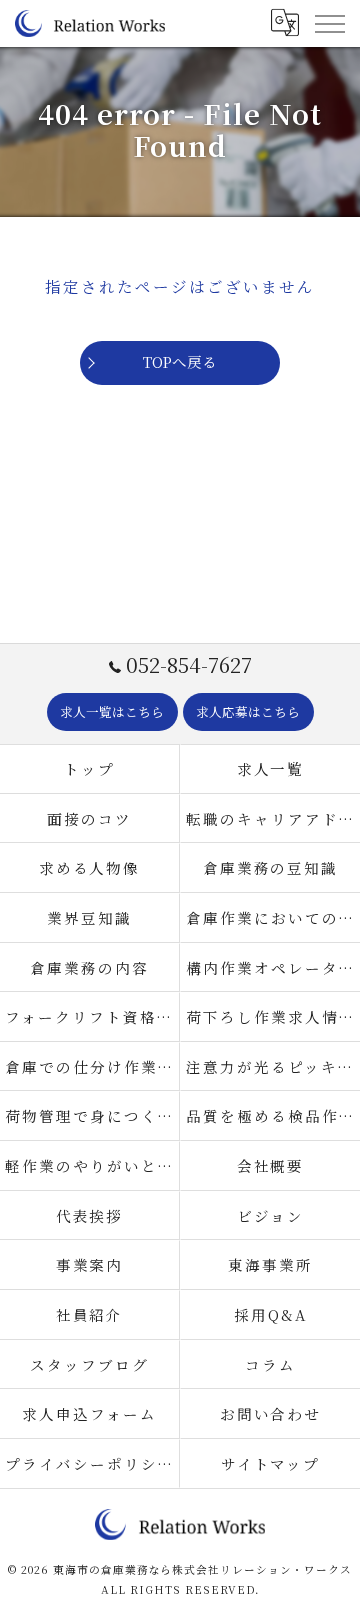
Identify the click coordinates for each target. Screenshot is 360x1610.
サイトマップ (271, 1463)
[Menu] (329, 23)
